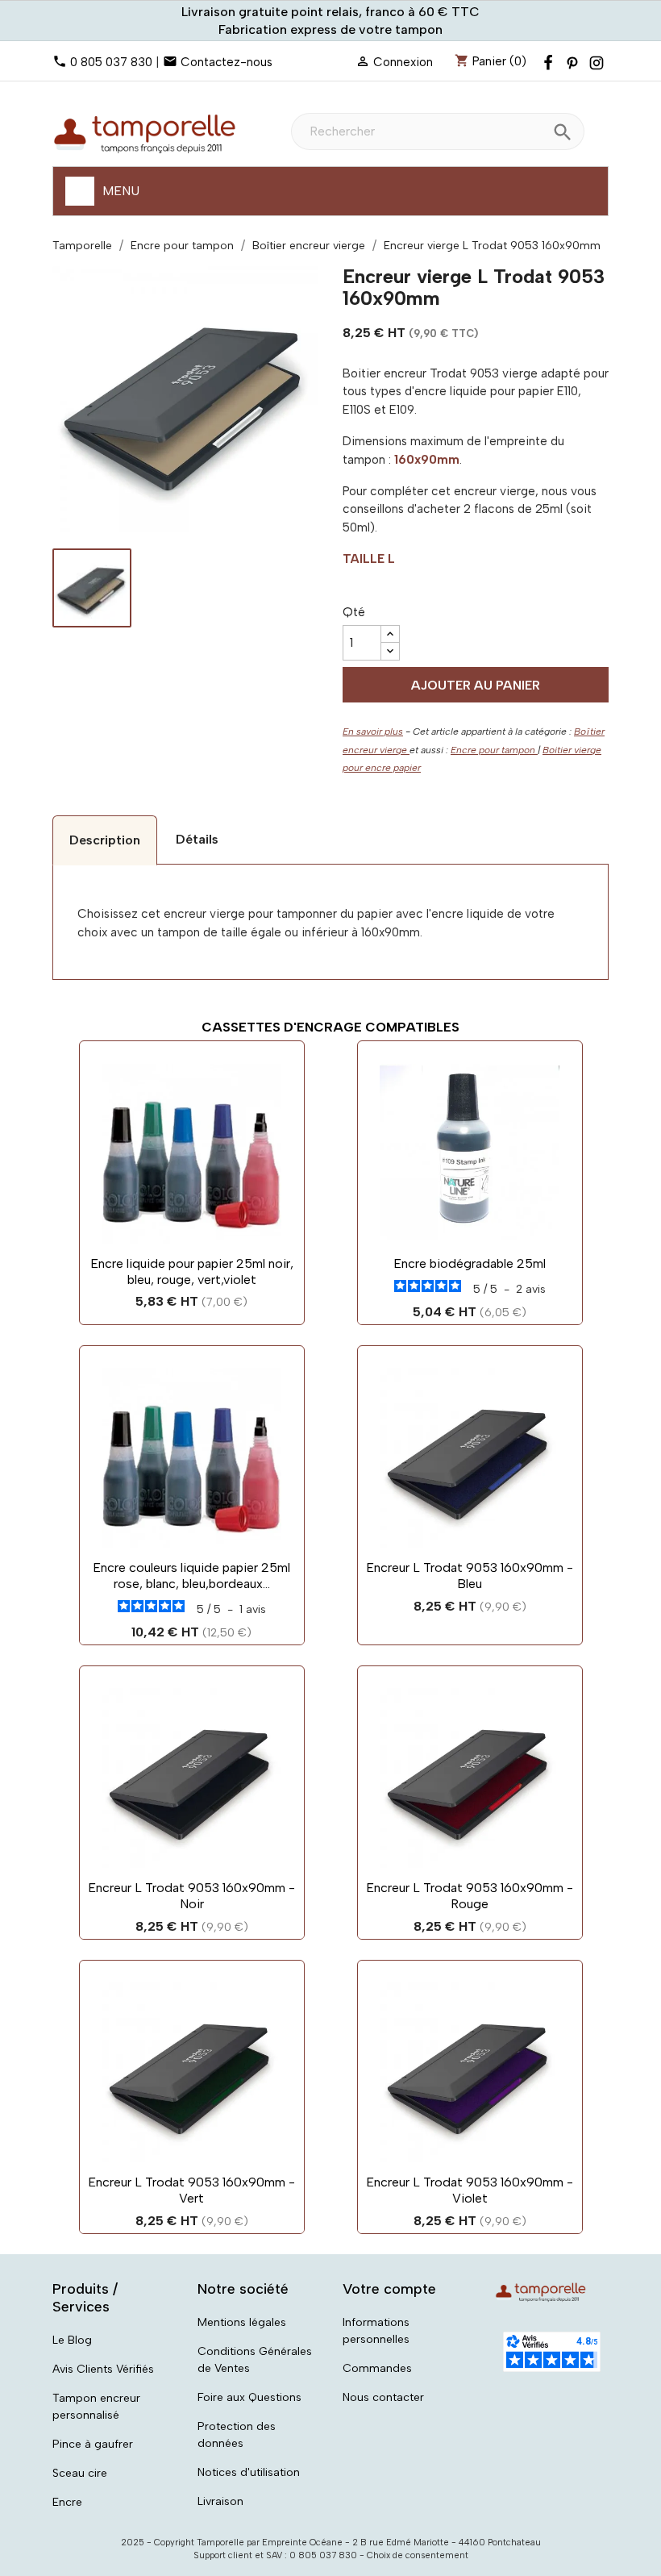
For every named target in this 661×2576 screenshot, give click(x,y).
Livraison (220, 2501)
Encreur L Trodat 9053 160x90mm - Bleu (470, 1576)
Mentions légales (242, 2322)
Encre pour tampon (494, 750)
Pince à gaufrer (93, 2444)
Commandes (377, 2368)
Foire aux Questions (249, 2397)
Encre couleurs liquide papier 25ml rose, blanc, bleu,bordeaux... (191, 1576)
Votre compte (389, 2289)
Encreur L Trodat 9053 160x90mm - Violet (470, 2190)
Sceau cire (80, 2473)
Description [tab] (105, 840)
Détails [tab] (197, 839)
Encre (67, 2502)
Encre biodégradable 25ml (470, 1263)
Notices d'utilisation (249, 2472)
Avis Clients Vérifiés (103, 2369)
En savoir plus (373, 732)
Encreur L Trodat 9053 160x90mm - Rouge (470, 1896)
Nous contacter (383, 2397)
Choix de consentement (418, 2555)
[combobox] (438, 131)
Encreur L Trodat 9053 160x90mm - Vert (191, 2190)
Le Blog (72, 2340)
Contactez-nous (227, 62)
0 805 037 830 (111, 62)
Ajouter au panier (476, 685)
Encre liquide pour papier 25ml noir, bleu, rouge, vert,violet (192, 1271)
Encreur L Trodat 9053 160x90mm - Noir (191, 1896)
